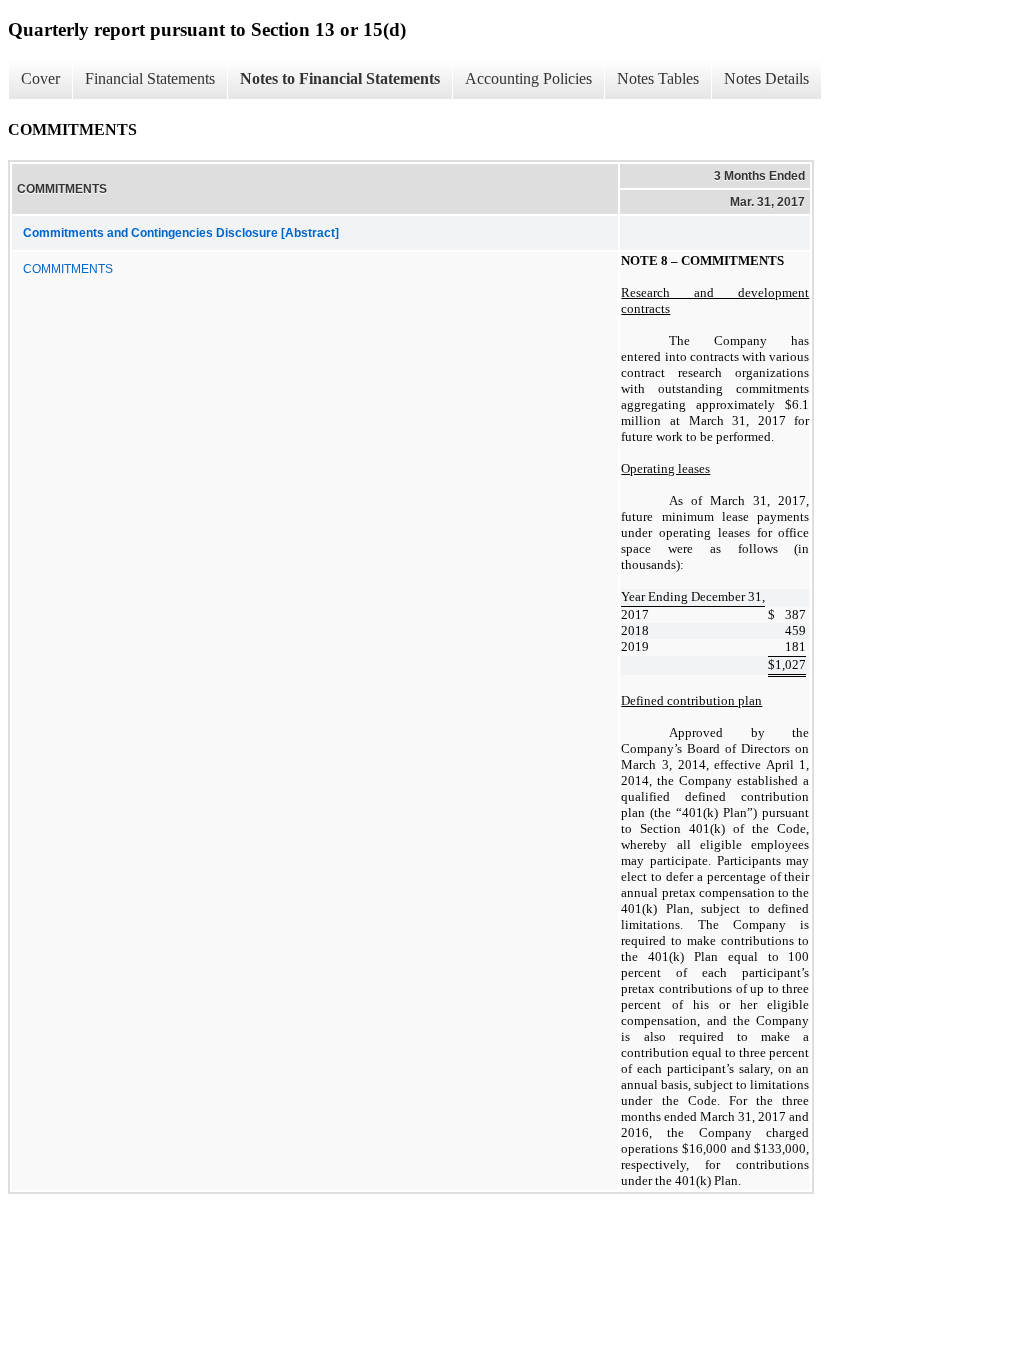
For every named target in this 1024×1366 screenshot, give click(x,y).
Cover (40, 78)
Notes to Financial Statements (340, 78)
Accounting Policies (528, 78)
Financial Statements (150, 78)
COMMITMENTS (68, 269)
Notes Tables (658, 78)
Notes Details (766, 78)
